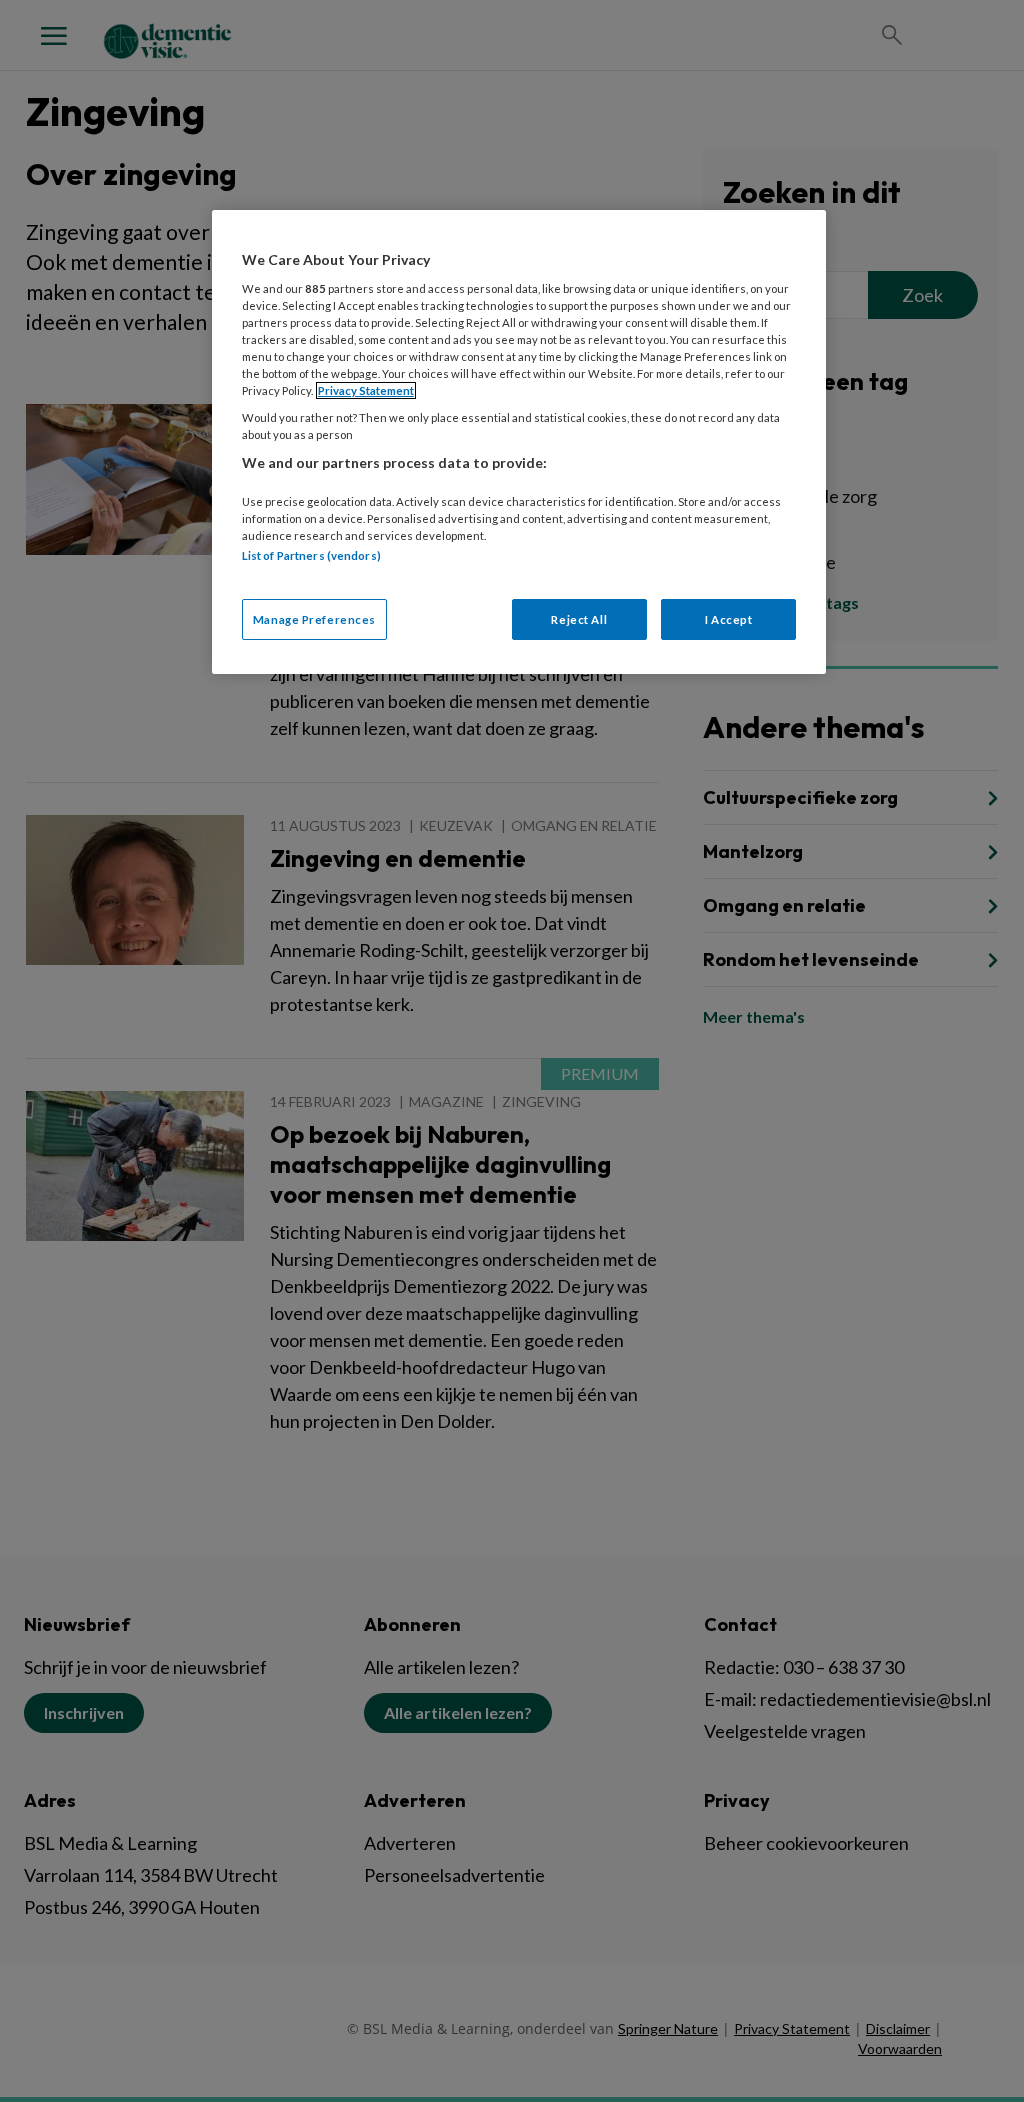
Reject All (579, 619)
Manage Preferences (314, 619)
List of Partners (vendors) (311, 555)
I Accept (729, 619)
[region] (519, 442)
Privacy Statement (366, 390)
